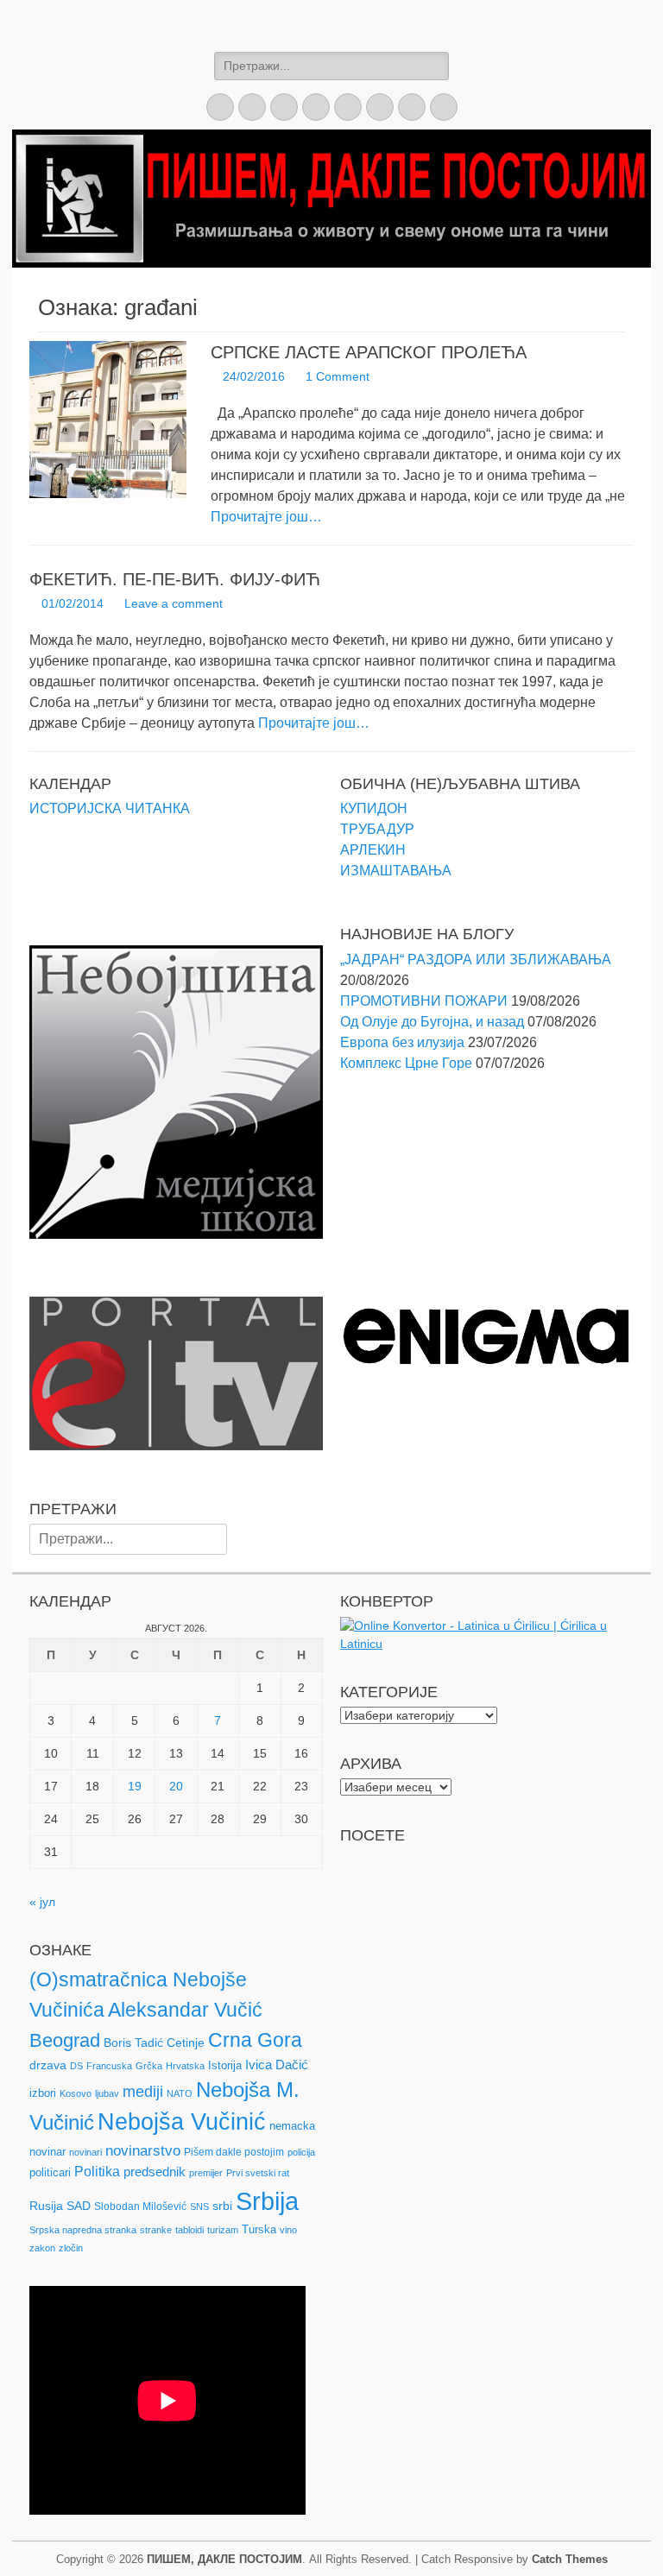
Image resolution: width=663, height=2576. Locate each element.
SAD (79, 2206)
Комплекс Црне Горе (406, 1063)
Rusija (46, 2206)
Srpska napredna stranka (83, 2230)
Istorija (225, 2065)
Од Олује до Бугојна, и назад (432, 1022)
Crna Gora (255, 2040)
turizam (223, 2230)
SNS (199, 2207)
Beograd (65, 2040)
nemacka (292, 2126)
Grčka (149, 2066)
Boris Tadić (133, 2042)
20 (176, 1786)
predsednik (155, 2172)
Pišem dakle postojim (234, 2152)
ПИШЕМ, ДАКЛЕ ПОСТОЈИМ (224, 2559)
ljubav (107, 2093)
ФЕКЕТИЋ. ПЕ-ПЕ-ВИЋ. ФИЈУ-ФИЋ (175, 579)
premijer (206, 2173)
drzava (48, 2065)
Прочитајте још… (266, 517)
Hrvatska (185, 2066)
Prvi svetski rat (258, 2173)
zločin (71, 2248)
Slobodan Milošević (140, 2207)
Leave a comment (174, 603)
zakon (42, 2248)
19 (135, 1786)
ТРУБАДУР (377, 829)
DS (76, 2066)
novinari (85, 2152)
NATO (180, 2093)
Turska (259, 2229)
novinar (47, 2152)
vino (288, 2230)
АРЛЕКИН (373, 850)
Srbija (267, 2201)
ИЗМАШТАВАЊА (396, 871)
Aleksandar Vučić (185, 2010)
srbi (222, 2206)
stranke (156, 2230)
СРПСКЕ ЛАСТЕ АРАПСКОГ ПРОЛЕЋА (369, 352)
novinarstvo (143, 2151)
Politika (97, 2172)
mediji (143, 2092)
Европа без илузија (402, 1042)
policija (301, 2152)
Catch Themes (570, 2559)
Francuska (109, 2066)
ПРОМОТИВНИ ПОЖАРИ (424, 1001)
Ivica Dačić (277, 2065)
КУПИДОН (374, 808)
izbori (43, 2093)
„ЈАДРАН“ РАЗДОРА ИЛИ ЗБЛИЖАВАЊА (476, 960)
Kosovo (76, 2093)
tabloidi (189, 2230)
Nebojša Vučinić (182, 2122)
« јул (42, 1902)
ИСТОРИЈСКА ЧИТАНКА (110, 808)
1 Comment (338, 376)
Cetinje (186, 2042)
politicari (50, 2172)
